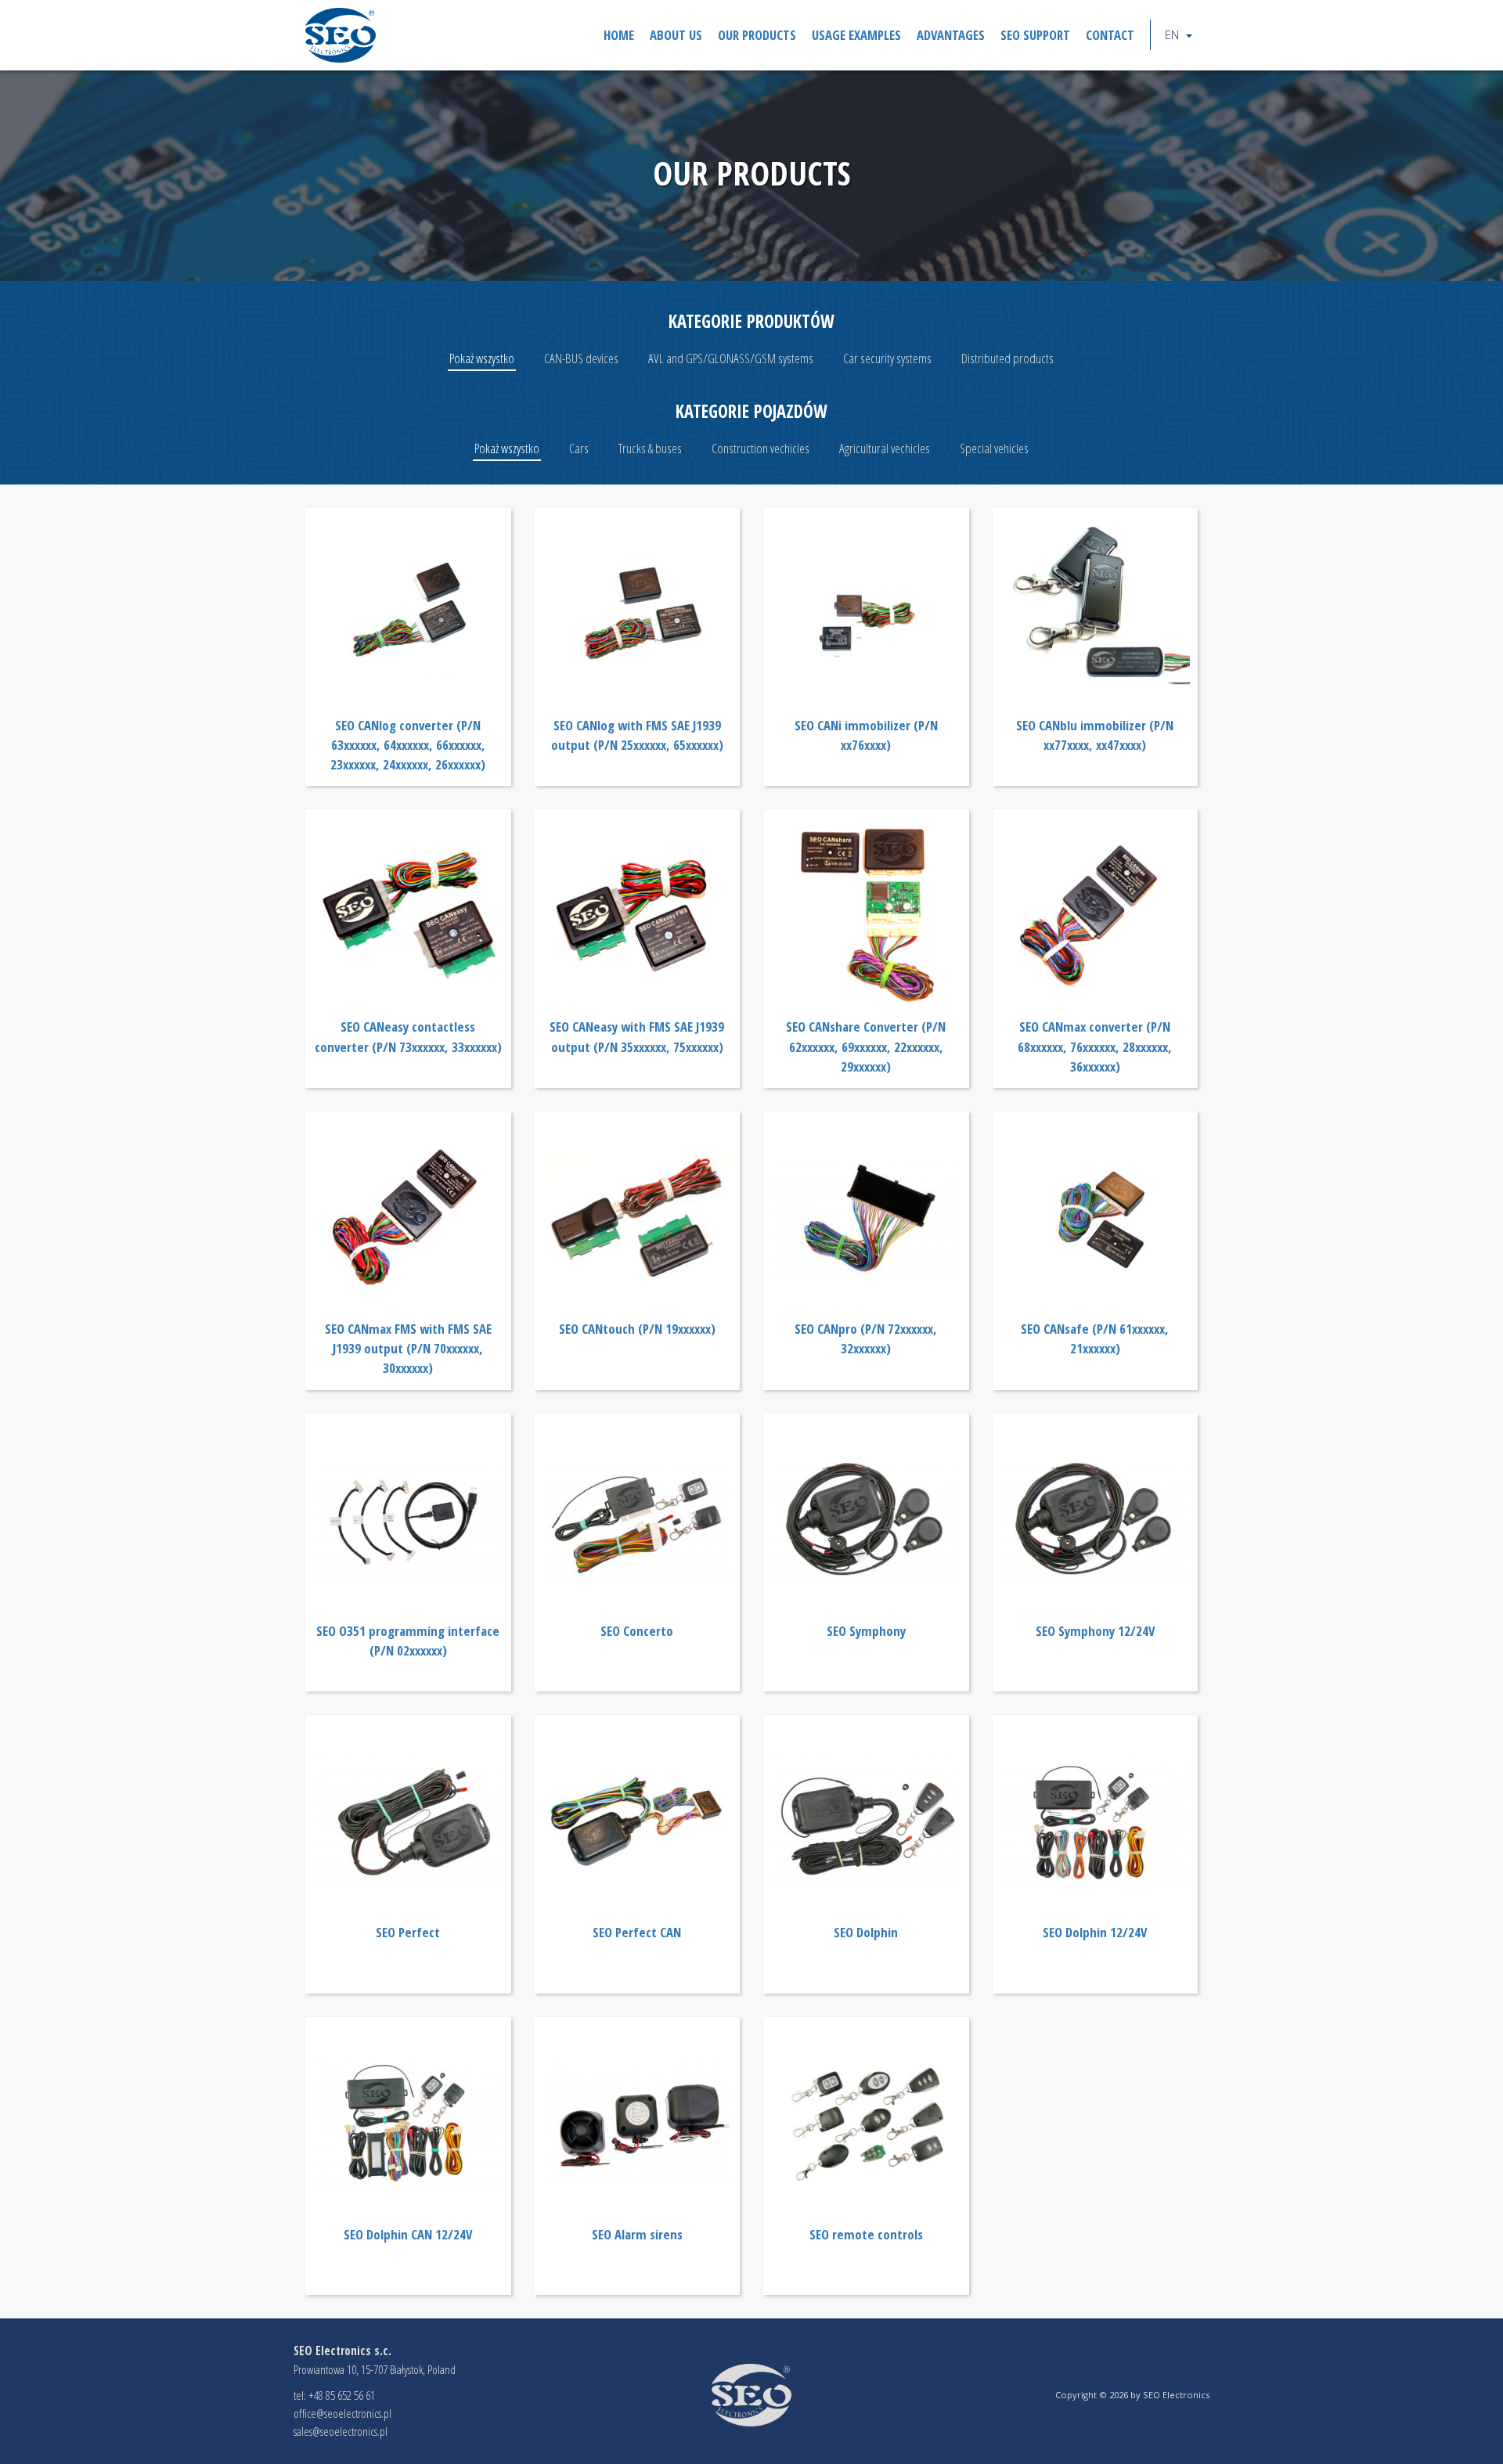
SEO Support (1035, 35)
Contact (1110, 35)
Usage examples (856, 35)
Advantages (951, 35)
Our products (757, 35)
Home (619, 35)
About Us (676, 35)
